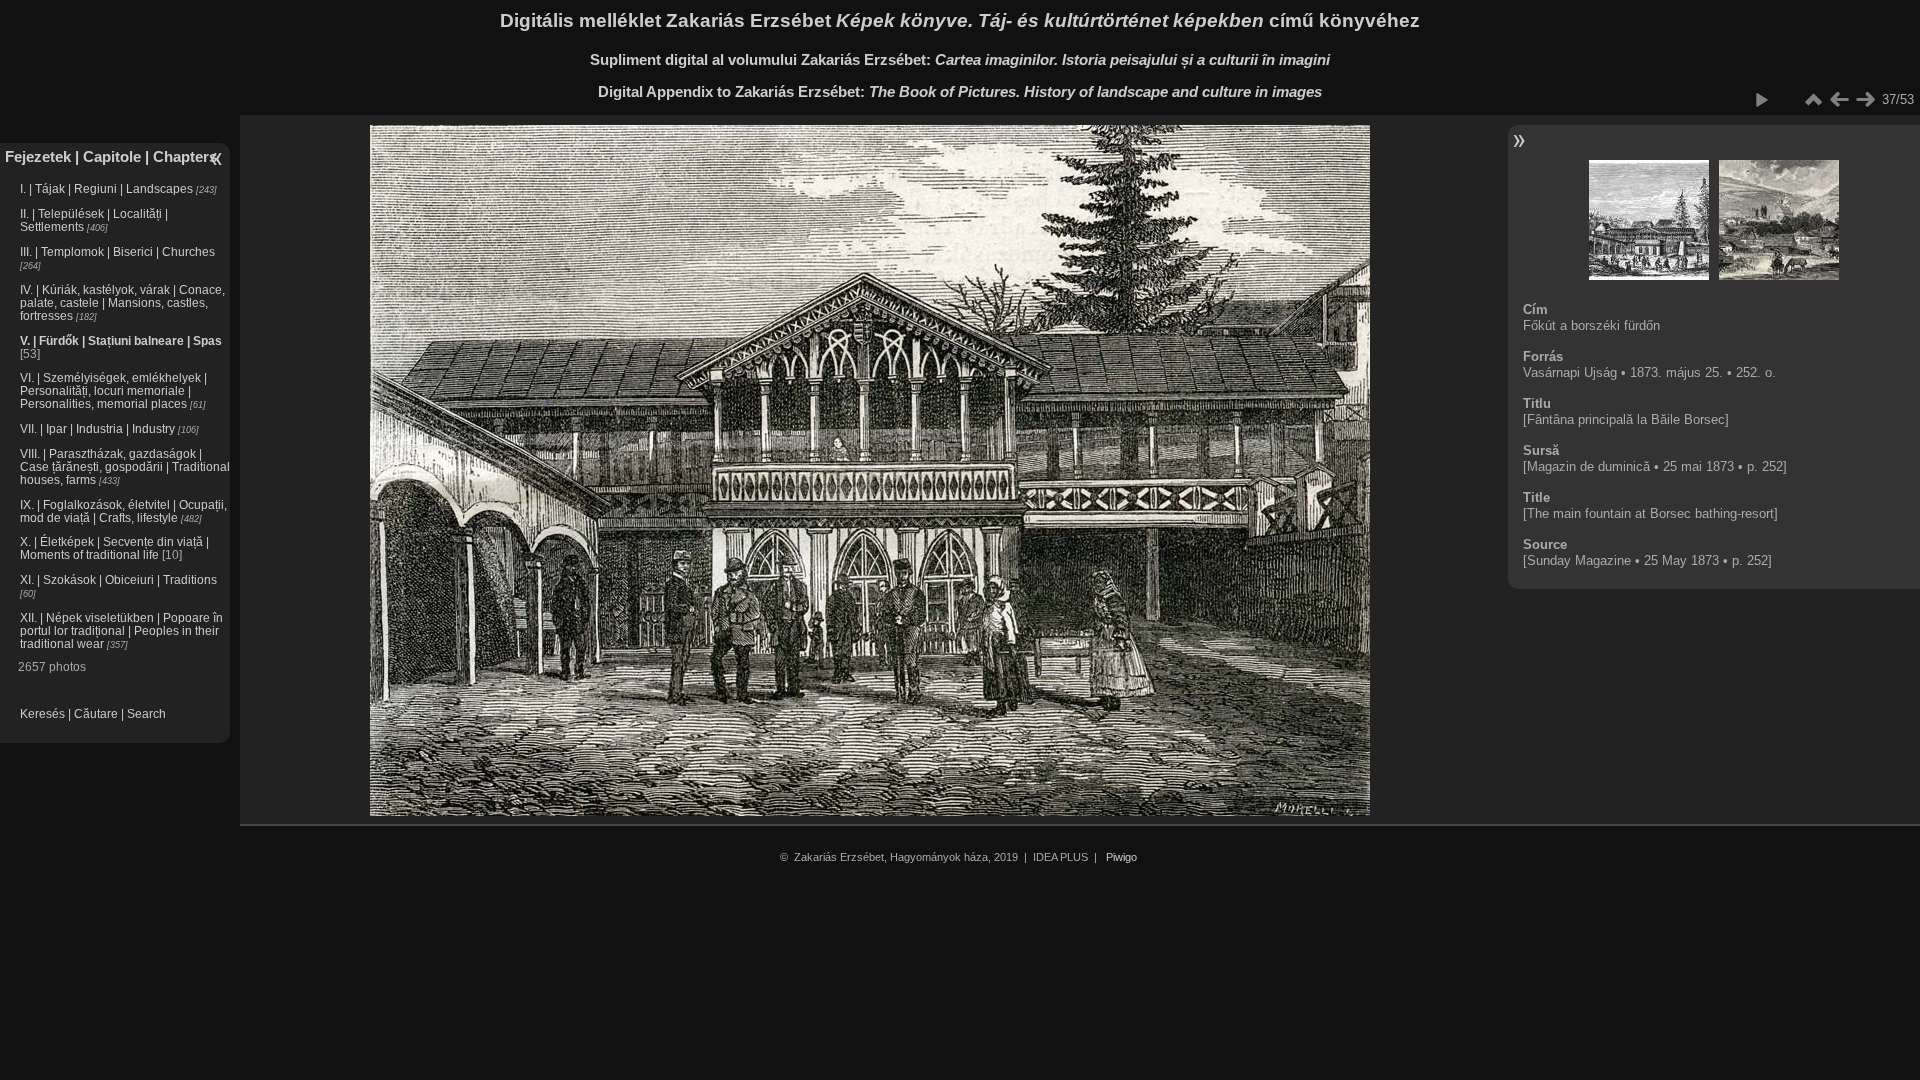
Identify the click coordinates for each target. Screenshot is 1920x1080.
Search (146, 713)
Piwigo (1121, 857)
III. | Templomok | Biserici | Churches (117, 251)
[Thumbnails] (1813, 100)
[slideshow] (1761, 100)
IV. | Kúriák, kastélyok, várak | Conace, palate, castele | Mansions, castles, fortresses (122, 302)
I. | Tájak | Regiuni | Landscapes (106, 188)
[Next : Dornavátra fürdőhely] (1865, 100)
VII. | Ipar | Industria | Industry (97, 428)
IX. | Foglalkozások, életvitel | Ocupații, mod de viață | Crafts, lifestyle (123, 511)
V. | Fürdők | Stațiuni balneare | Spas (121, 340)
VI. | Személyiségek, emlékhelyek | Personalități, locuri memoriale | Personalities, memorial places (113, 390)
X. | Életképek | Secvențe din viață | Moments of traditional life (114, 548)
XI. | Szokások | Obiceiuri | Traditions (118, 579)
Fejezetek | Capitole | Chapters (111, 156)
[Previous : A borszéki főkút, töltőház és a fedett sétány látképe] (1839, 100)
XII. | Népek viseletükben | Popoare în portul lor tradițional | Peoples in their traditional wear (121, 630)
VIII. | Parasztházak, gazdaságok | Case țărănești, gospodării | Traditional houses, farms (125, 466)
